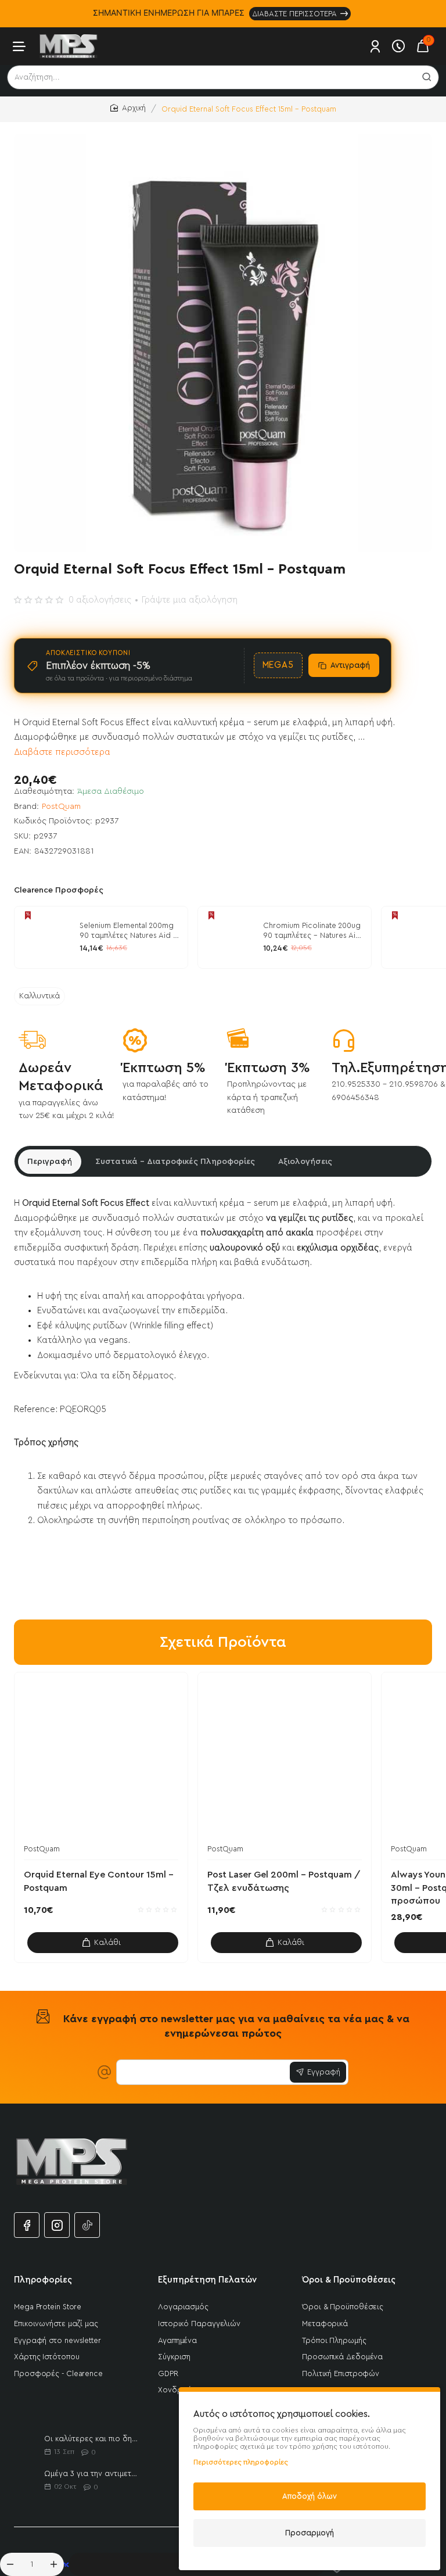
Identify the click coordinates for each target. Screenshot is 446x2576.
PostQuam (61, 807)
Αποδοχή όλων (310, 2496)
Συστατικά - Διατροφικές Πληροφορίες (175, 1162)
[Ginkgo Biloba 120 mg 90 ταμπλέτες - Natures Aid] (412, 937)
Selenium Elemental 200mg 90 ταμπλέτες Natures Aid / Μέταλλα (129, 931)
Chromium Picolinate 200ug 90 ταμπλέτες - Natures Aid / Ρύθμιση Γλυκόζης (312, 931)
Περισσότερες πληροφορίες (241, 2462)
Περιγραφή (50, 1162)
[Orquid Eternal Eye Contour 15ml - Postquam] (101, 1759)
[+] (54, 2564)
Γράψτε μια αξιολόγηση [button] (190, 600)
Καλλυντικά (39, 996)
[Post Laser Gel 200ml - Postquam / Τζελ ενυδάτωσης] (285, 1759)
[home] (128, 108)
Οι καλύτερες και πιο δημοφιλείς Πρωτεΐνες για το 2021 (93, 2439)
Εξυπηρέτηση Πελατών (207, 2280)
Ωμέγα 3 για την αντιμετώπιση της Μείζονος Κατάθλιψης (93, 2473)
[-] (10, 2564)
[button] (103, 1943)
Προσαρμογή (310, 2533)
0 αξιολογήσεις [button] (100, 600)
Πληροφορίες (43, 2280)
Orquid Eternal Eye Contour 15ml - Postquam (99, 1881)
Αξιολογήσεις (305, 1162)
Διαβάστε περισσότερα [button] (62, 752)
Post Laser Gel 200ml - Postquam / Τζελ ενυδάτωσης (284, 1881)
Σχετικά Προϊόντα (223, 1642)
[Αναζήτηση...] (427, 77)
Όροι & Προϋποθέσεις (349, 2280)
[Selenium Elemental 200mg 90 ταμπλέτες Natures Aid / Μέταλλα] (45, 937)
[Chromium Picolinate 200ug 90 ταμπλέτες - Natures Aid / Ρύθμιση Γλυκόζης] (229, 937)
